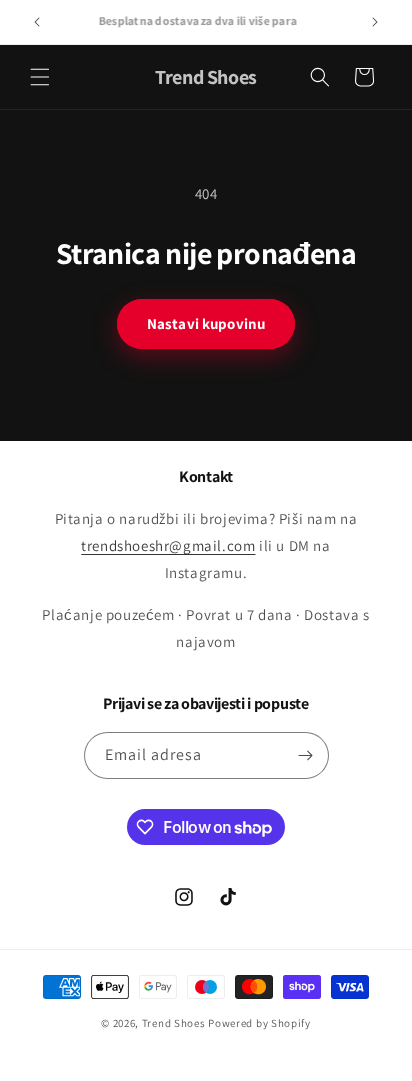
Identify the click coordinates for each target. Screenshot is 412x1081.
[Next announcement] (375, 22)
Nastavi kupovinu (206, 323)
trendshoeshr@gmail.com (168, 545)
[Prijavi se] (306, 755)
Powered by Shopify (259, 1023)
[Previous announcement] (37, 22)
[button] (40, 77)
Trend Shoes (174, 1023)
